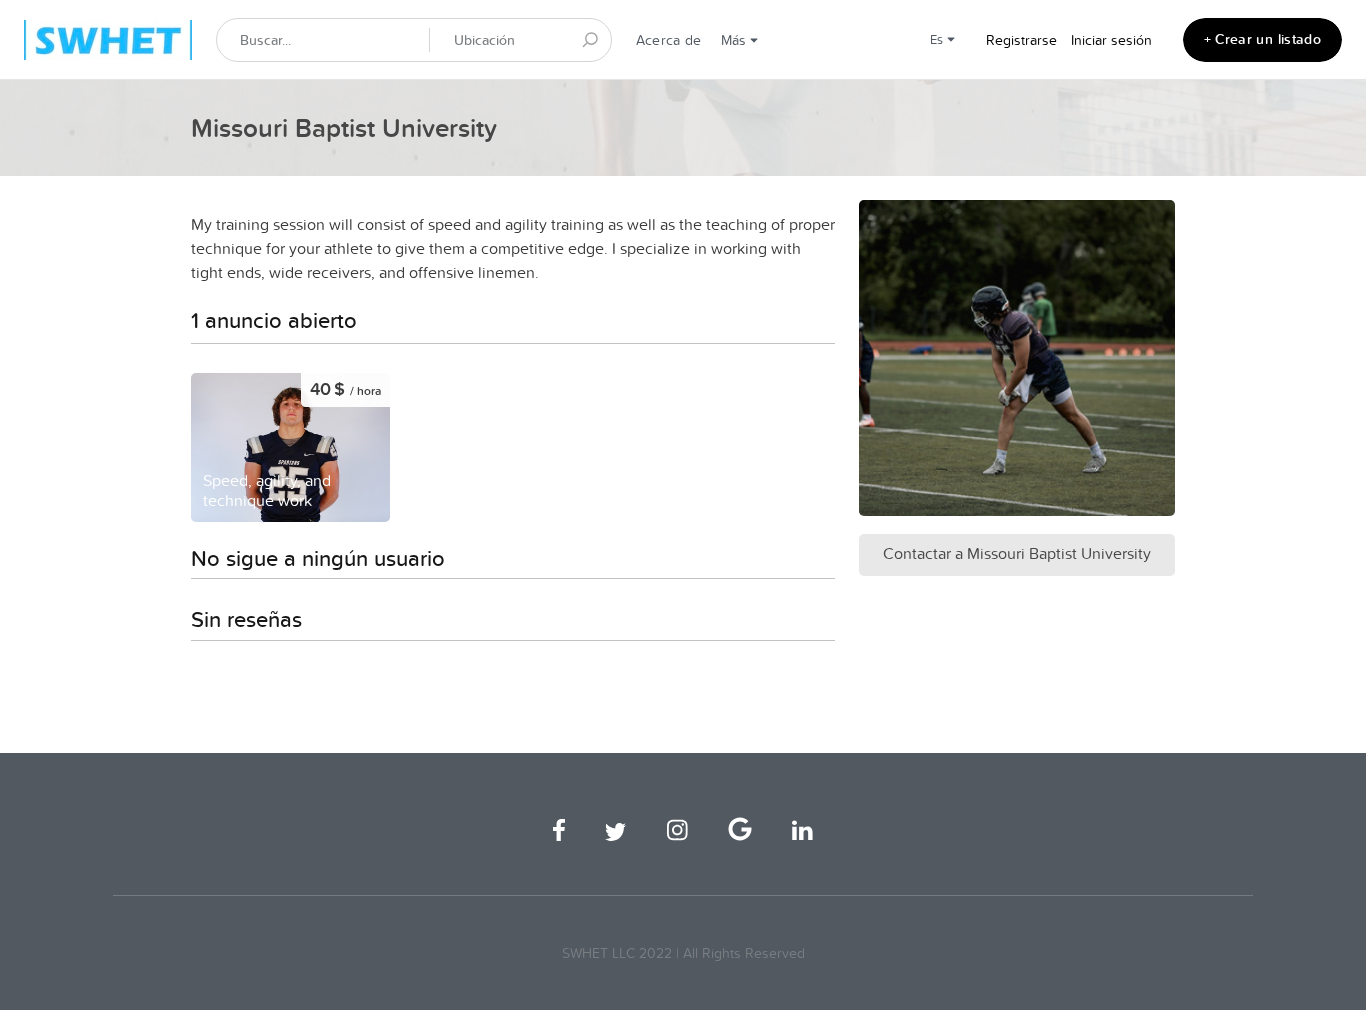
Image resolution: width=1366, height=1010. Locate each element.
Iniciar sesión (1111, 40)
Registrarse (1021, 40)
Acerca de (668, 40)
